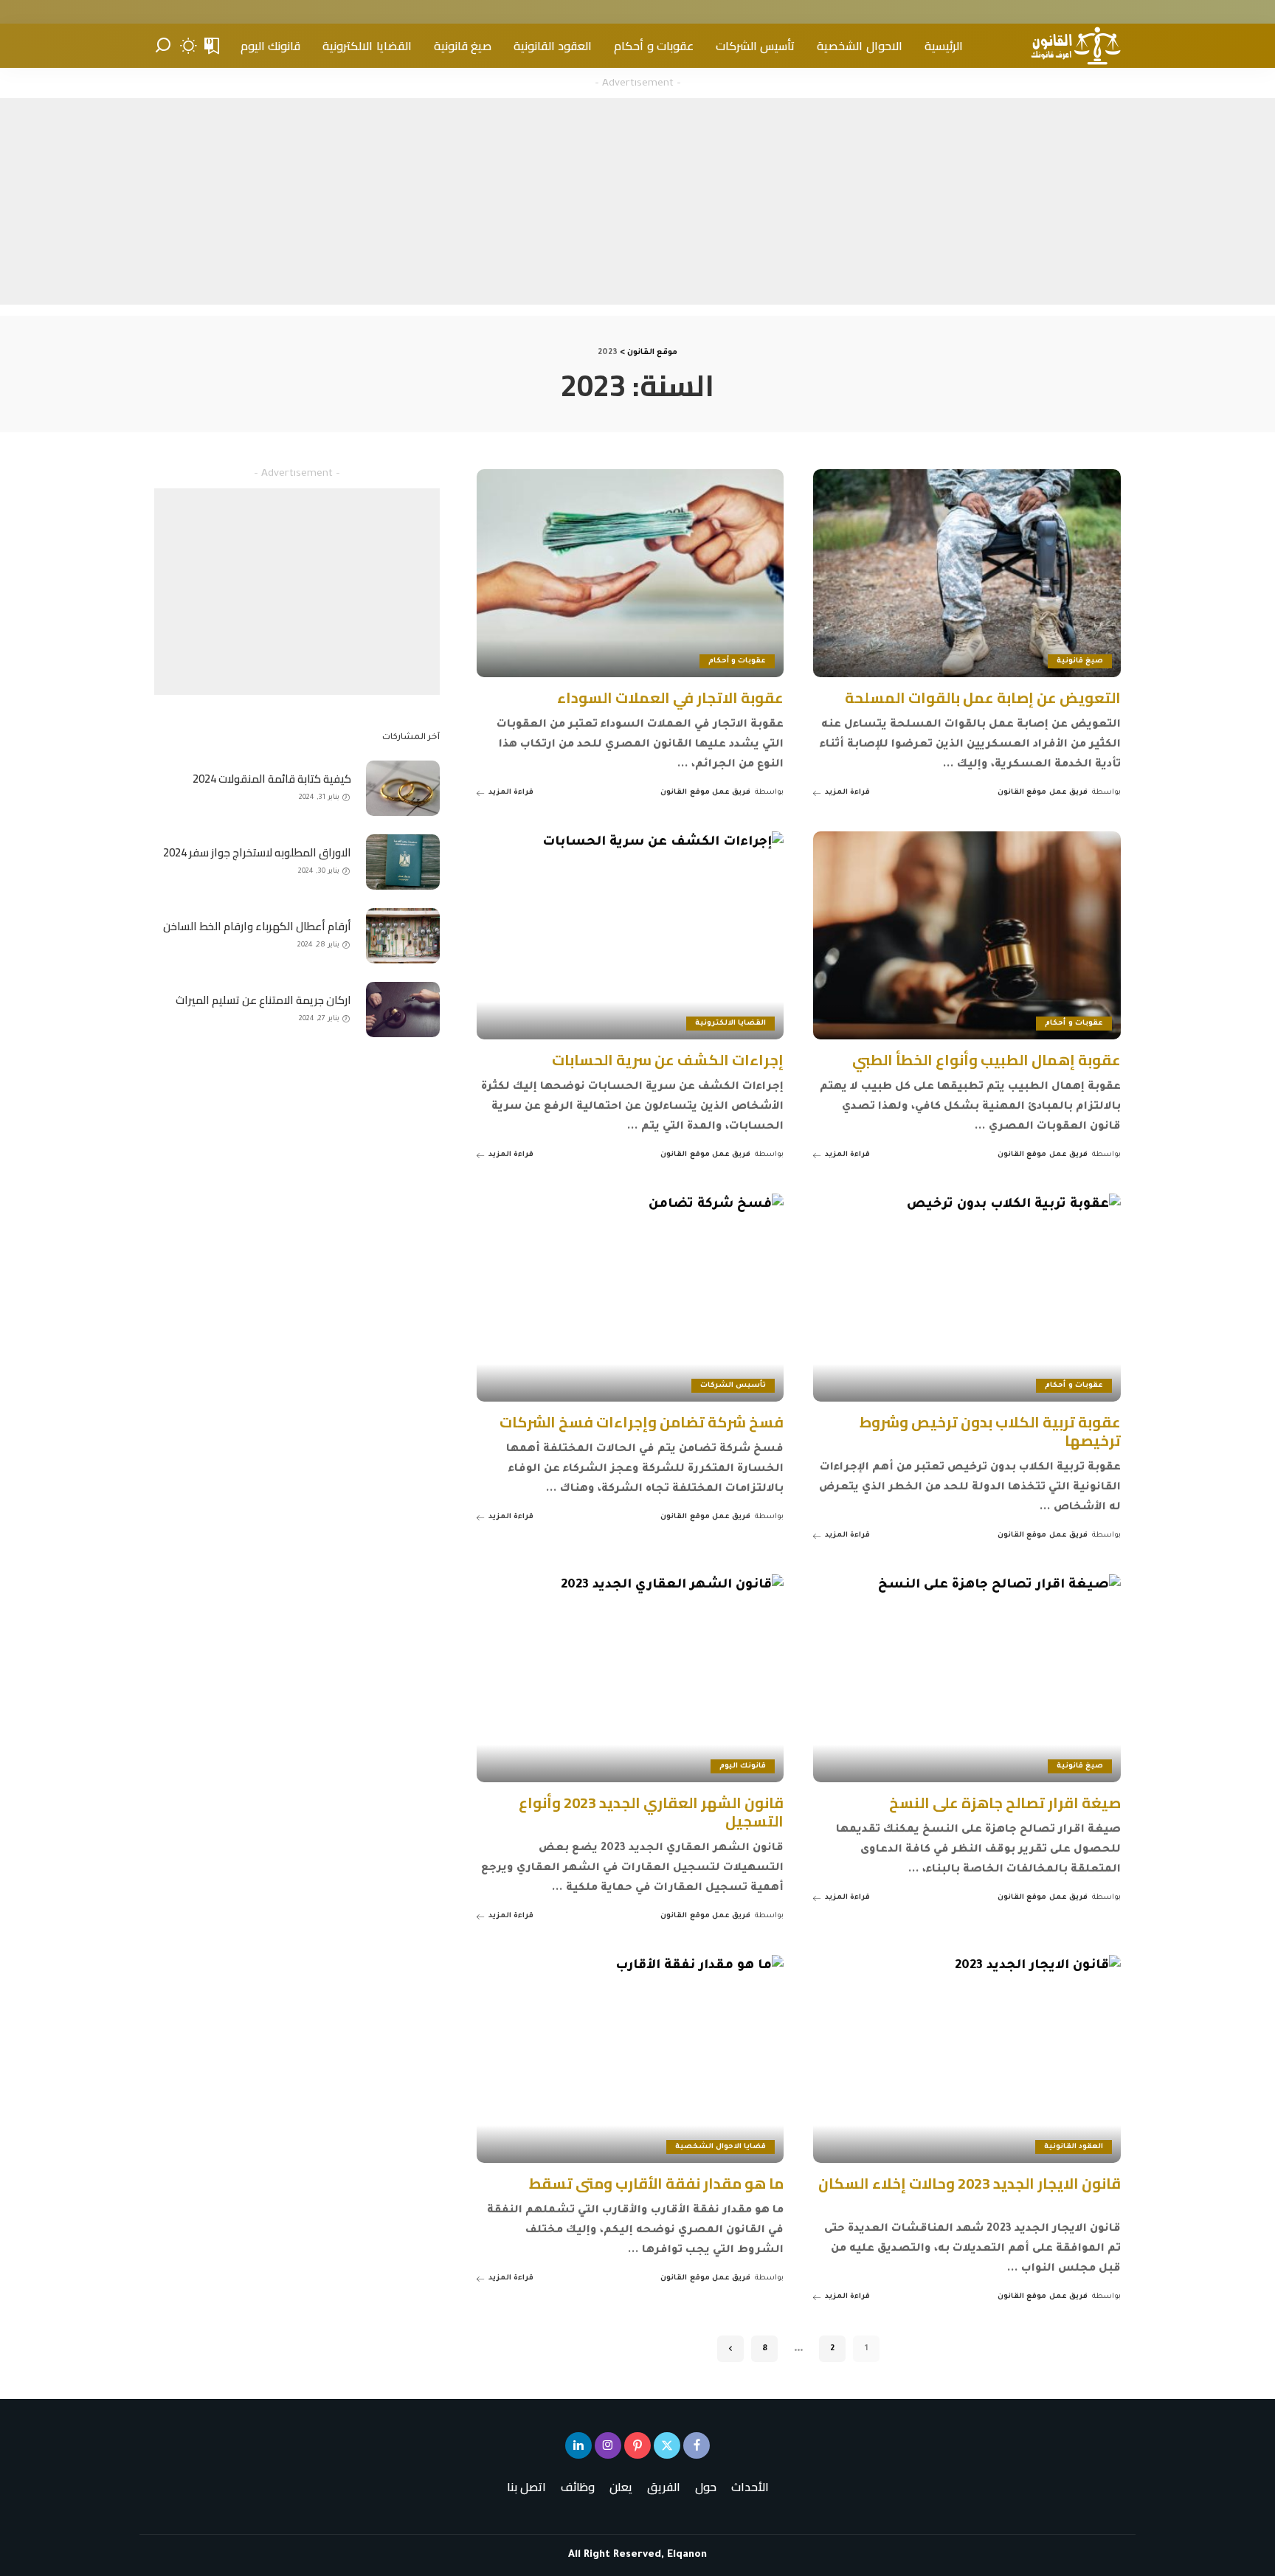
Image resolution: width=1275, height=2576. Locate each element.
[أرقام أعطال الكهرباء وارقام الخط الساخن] (403, 936)
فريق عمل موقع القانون (1043, 793)
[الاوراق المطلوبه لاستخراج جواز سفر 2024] (403, 862)
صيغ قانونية (1080, 661)
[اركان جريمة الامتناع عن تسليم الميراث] (403, 1010)
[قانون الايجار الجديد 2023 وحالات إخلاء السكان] (967, 2059)
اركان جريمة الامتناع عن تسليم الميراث (263, 1000)
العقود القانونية (1074, 2147)
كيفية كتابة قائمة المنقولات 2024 (272, 779)
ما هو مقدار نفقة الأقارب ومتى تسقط (656, 2183)
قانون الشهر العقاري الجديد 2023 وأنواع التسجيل (651, 1812)
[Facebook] (697, 2445)
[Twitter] (667, 2445)
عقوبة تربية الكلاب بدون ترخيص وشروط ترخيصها (990, 1431)
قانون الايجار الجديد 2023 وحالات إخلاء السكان (970, 2183)
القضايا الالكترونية (730, 1024)
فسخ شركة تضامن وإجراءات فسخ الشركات (642, 1422)
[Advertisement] (637, 201)
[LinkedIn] (578, 2445)
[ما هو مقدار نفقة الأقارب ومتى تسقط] (630, 2059)
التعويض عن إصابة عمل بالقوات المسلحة (983, 697)
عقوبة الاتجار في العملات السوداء (670, 697)
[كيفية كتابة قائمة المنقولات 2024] (403, 788)
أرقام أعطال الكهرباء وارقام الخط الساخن (257, 926)
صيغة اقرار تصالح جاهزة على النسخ (1005, 1803)
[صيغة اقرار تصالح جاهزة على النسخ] (967, 1678)
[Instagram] (608, 2445)
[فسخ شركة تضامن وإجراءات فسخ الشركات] (630, 1297)
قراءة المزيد (847, 793)
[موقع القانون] (1075, 46)
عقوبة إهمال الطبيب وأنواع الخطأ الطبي (987, 1060)
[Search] (163, 46)
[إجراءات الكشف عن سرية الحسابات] (630, 935)
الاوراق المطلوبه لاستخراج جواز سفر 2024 (257, 852)
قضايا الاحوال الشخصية (721, 2147)
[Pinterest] (637, 2445)
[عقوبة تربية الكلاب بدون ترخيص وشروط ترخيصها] (967, 1297)
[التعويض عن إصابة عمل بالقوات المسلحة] (967, 573)
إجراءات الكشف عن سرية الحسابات (668, 1060)
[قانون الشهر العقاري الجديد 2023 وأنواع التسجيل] (630, 1678)
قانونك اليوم (743, 1766)
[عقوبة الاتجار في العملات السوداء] (630, 573)
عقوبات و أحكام (737, 661)
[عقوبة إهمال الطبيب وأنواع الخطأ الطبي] (967, 935)
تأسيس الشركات (733, 1386)
